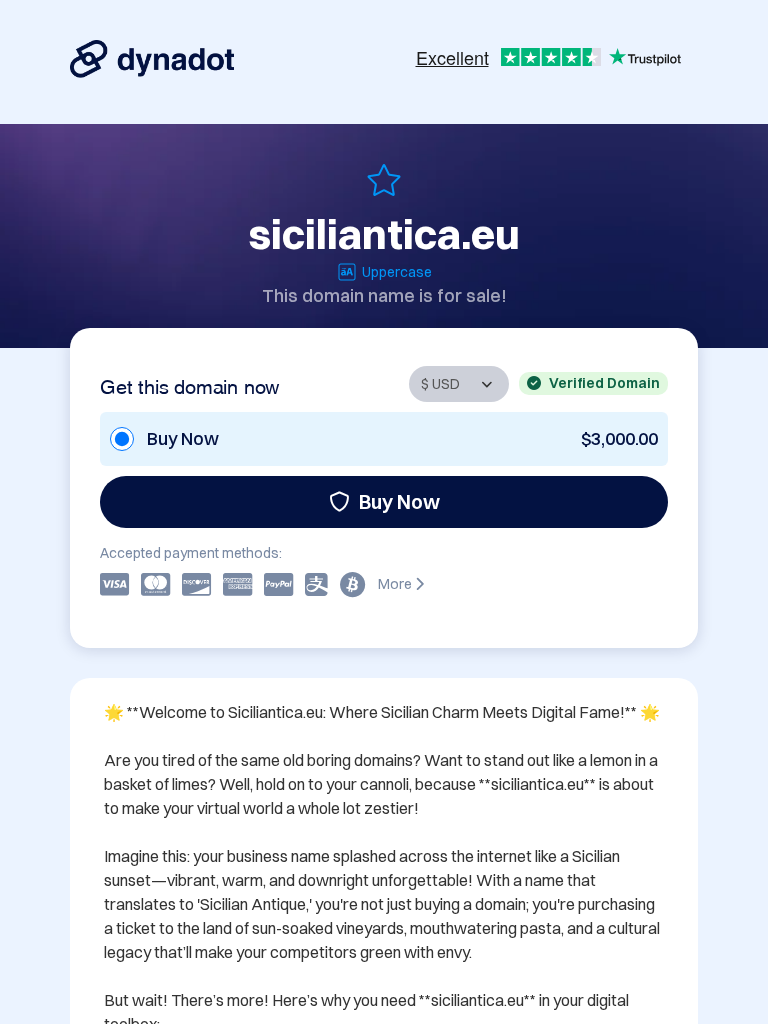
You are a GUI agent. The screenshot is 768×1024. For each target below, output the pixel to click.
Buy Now (399, 501)
